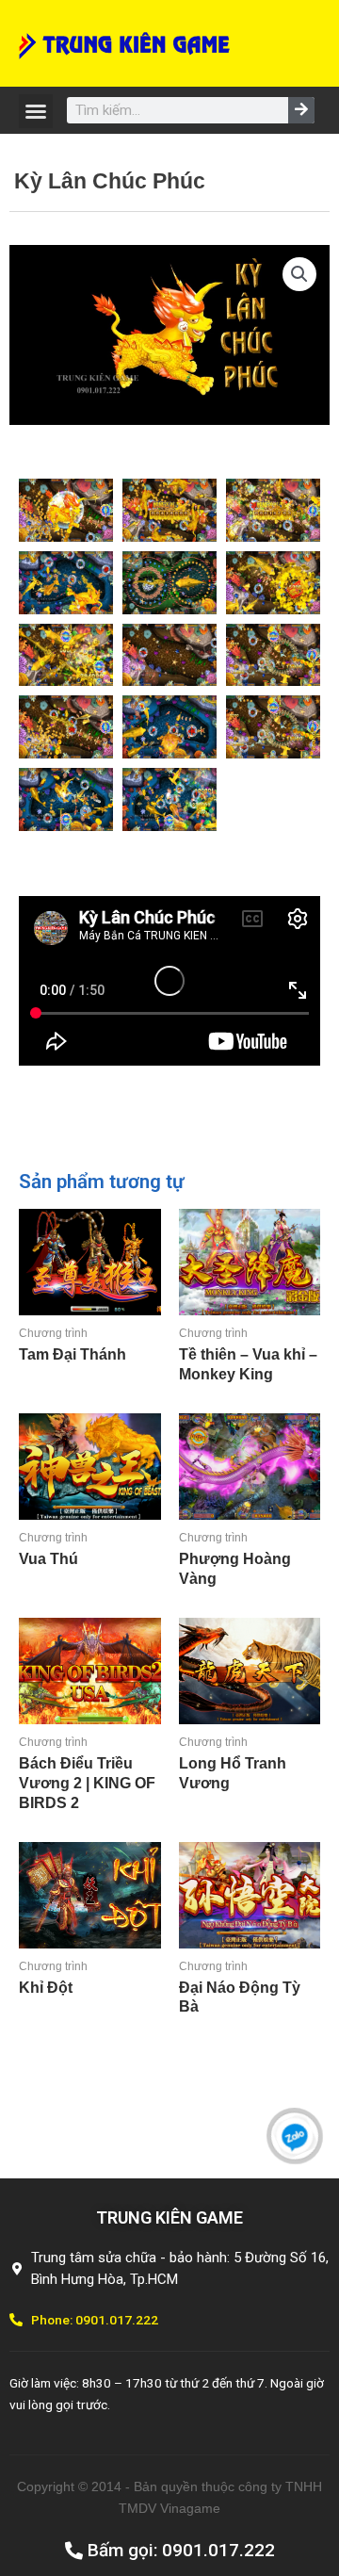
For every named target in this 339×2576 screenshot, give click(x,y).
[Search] (301, 110)
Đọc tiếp (23, 1386)
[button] (36, 111)
